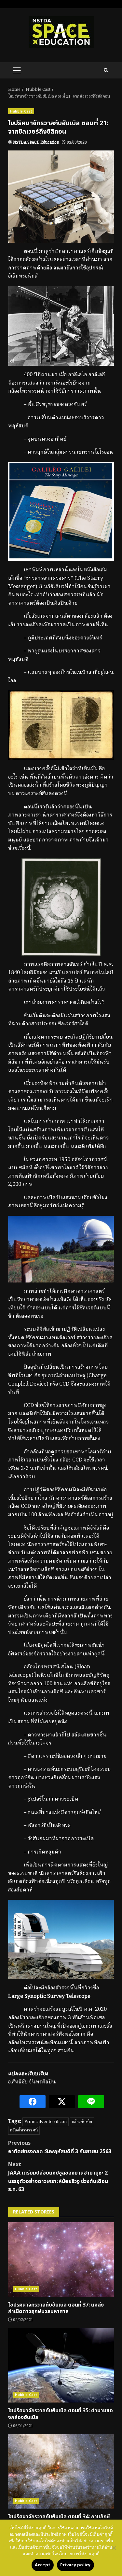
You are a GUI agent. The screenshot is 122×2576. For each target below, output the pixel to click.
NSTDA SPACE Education (36, 143)
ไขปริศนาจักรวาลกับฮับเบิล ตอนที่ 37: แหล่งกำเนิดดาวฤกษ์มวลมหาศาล (61, 2260)
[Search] (106, 70)
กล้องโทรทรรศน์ (24, 2130)
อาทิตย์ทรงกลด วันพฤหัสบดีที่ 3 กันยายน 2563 (60, 2147)
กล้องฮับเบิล (82, 2122)
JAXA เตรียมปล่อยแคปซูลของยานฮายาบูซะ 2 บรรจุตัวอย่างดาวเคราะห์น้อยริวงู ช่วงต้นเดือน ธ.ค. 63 (58, 2177)
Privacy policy (75, 2565)
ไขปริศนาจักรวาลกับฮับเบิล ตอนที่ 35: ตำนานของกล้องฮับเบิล (61, 2365)
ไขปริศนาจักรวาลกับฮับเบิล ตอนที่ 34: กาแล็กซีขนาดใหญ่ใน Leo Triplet (61, 2471)
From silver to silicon (46, 2122)
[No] (114, 2548)
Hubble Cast (21, 111)
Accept (43, 2565)
